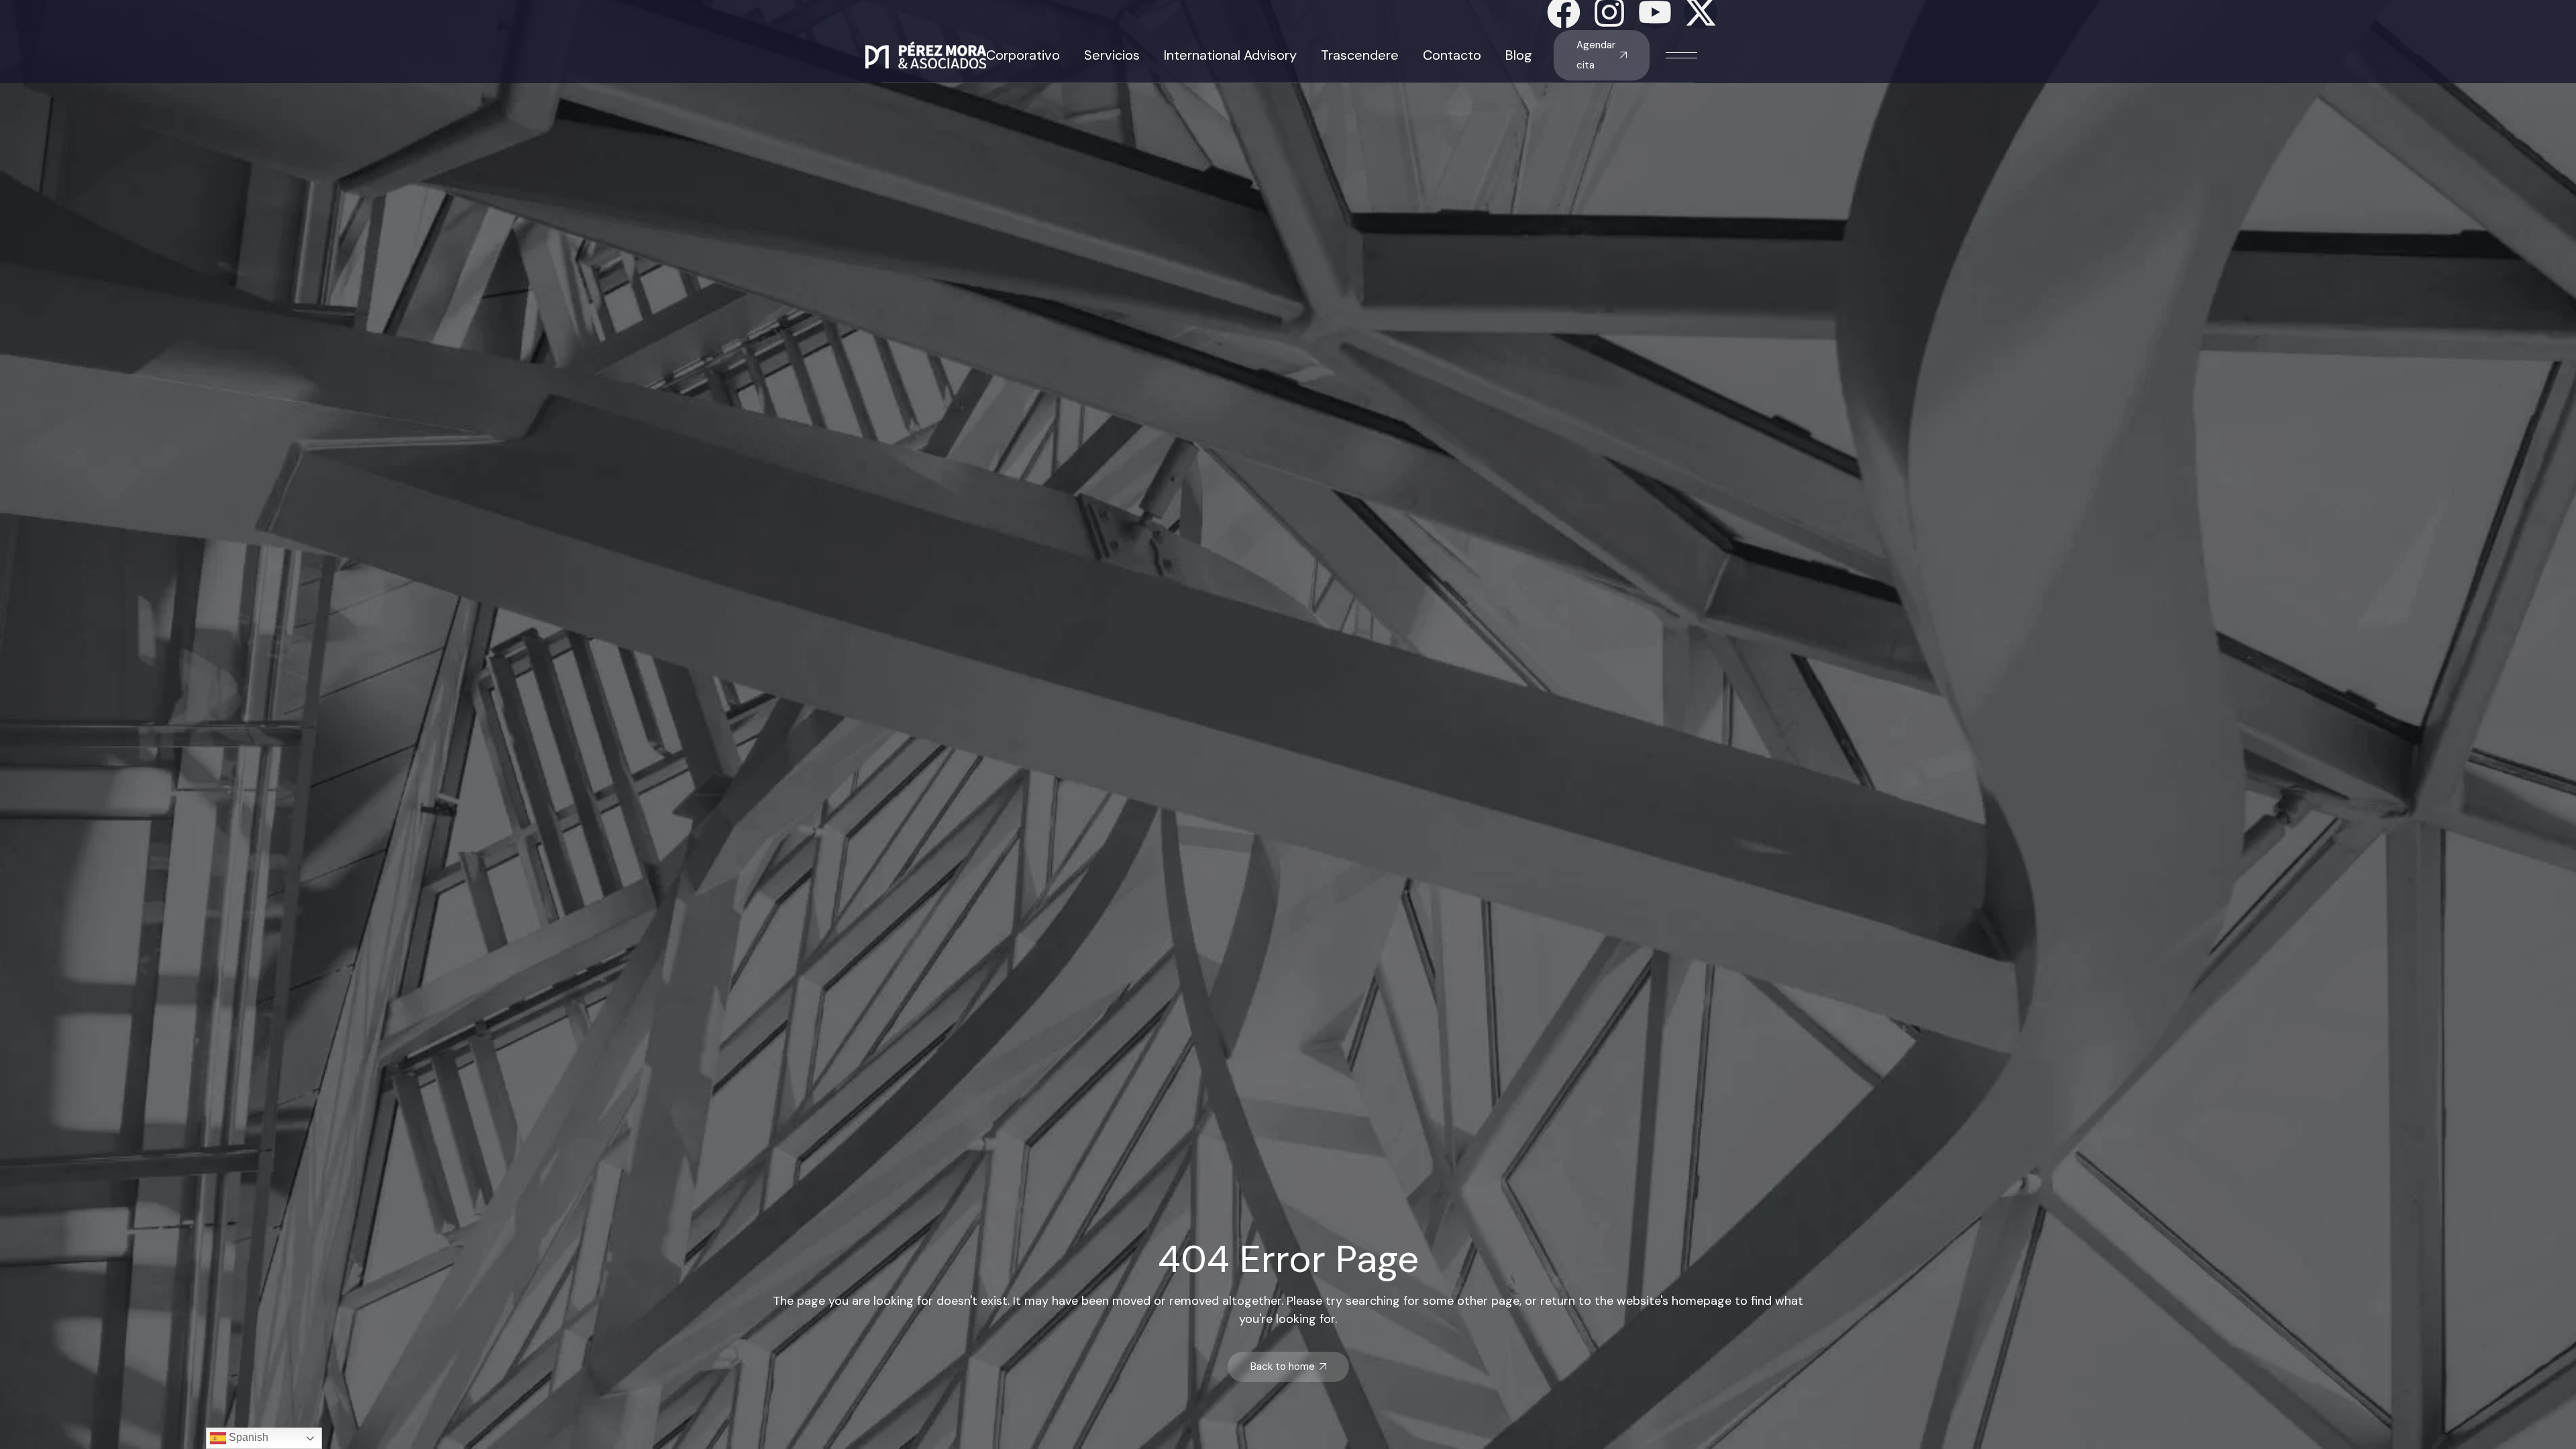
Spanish (247, 1437)
